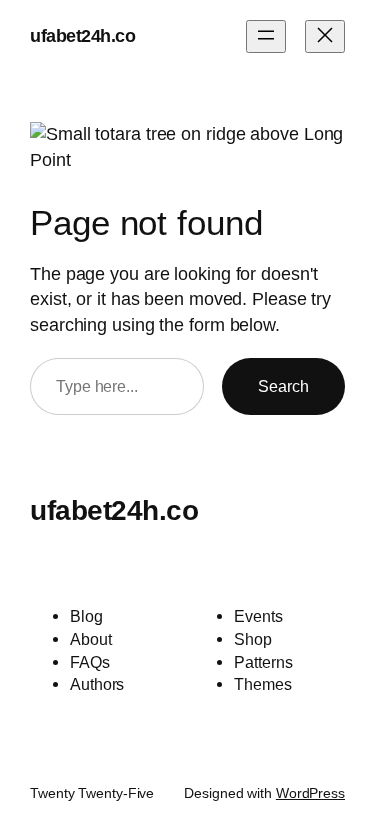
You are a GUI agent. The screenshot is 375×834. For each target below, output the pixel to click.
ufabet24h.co (82, 36)
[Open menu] (266, 36)
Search (283, 386)
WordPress (310, 793)
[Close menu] (325, 36)
